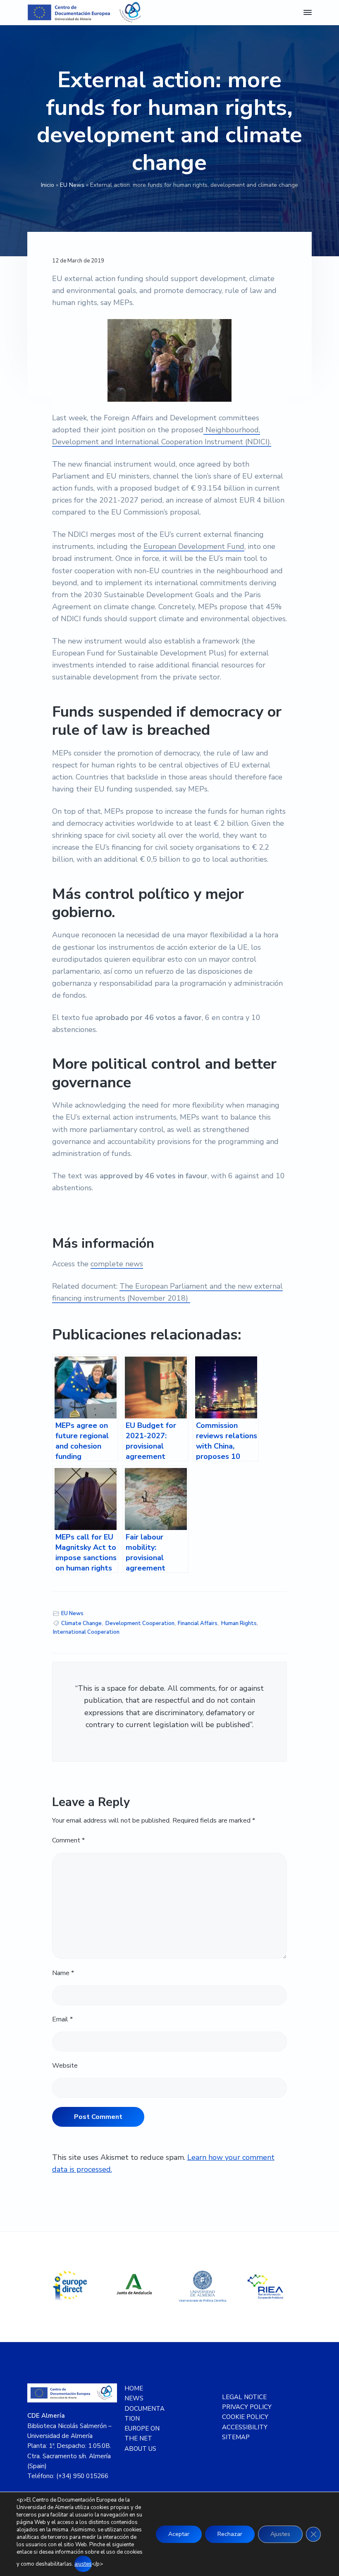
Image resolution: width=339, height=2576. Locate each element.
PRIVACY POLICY (247, 2407)
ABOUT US (140, 2449)
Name (63, 1973)
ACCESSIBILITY (245, 2427)
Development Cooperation (140, 1623)
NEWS (134, 2398)
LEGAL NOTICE (244, 2397)
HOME (134, 2388)
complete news (117, 1264)
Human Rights (239, 1623)
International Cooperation (86, 1632)
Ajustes (280, 2534)
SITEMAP (236, 2437)
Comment (68, 1840)
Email (62, 2019)
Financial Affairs (198, 1623)
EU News (72, 185)
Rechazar (230, 2534)
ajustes (83, 2564)
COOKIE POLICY (245, 2417)
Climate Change (81, 1623)
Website (65, 2066)
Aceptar (179, 2534)
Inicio (48, 185)
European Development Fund (194, 546)
